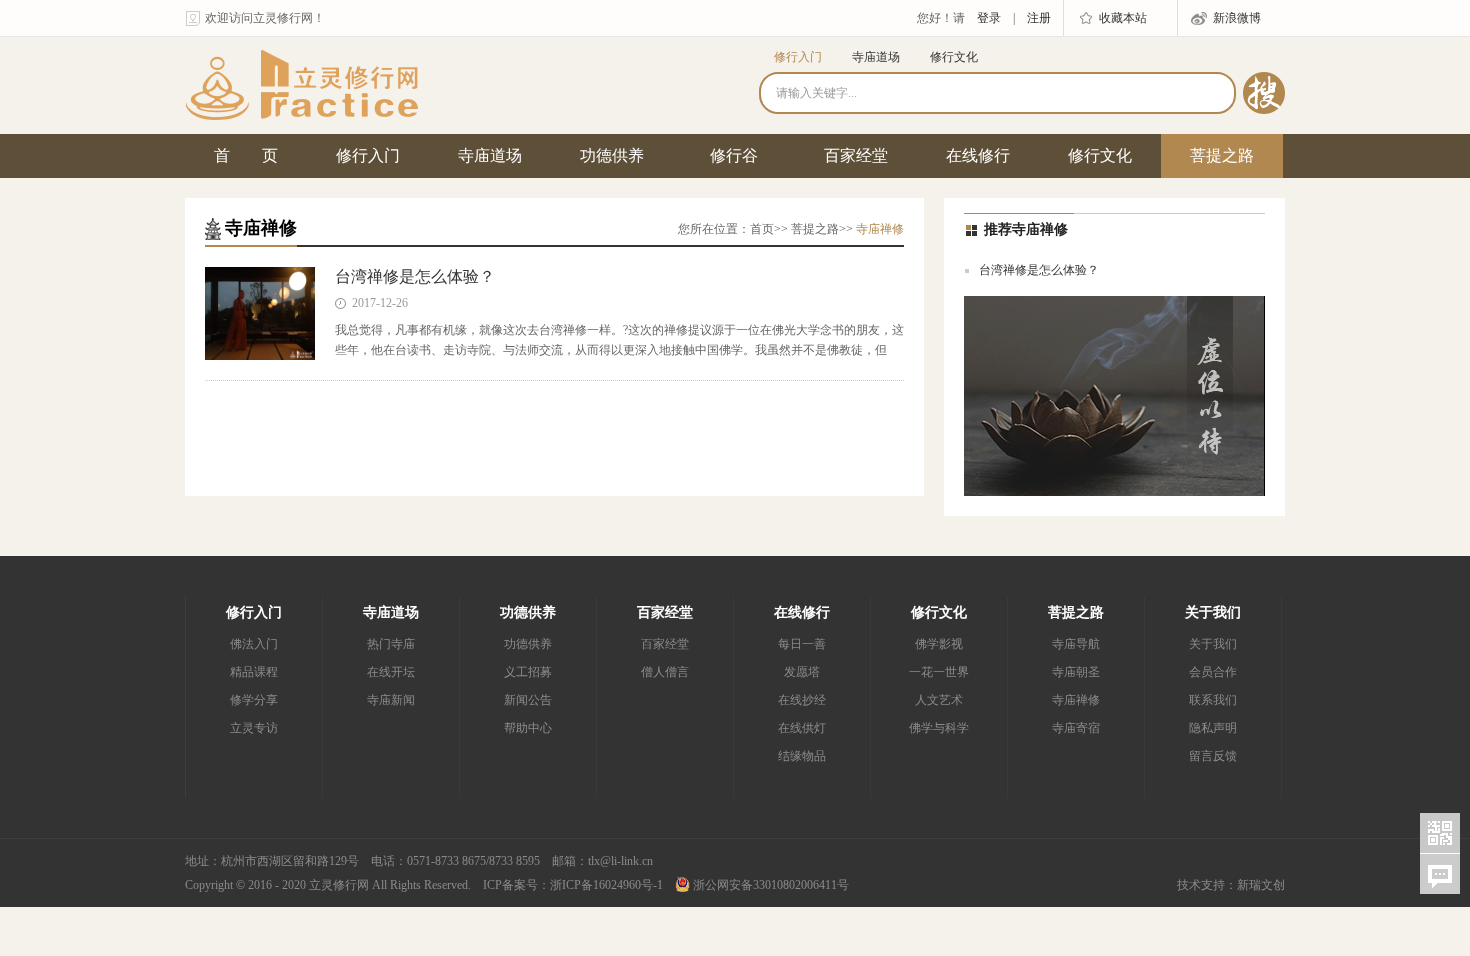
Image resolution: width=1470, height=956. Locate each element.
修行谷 (734, 155)
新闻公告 (528, 700)
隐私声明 (1213, 728)
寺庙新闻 (391, 700)
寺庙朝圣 (1076, 672)
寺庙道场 (876, 57)
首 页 (246, 155)
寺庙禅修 (1076, 700)
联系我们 (1213, 700)
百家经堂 (856, 155)
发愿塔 (802, 672)
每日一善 (802, 644)
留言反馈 (1213, 756)
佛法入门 (254, 644)
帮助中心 (528, 728)
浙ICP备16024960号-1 (606, 885)
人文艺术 (939, 700)
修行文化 (954, 57)
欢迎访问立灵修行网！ (265, 18)
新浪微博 (1237, 18)
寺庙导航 (1076, 644)
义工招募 (528, 672)
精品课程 (254, 672)
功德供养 (612, 155)
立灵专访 (254, 728)
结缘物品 (802, 756)
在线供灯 (802, 728)
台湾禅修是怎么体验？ (415, 276)
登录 (989, 18)
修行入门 (798, 57)
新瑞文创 (1261, 885)
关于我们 (1213, 612)
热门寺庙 (391, 644)
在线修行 (978, 155)
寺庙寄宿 (1076, 728)
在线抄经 (802, 700)
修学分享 (254, 700)
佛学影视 (939, 644)
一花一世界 (939, 672)
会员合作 (1213, 672)
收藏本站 (1123, 18)
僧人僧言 (665, 672)
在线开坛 (391, 672)
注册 (1039, 18)
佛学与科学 (939, 728)
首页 (762, 229)
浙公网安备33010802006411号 (769, 885)
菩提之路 (1222, 155)
